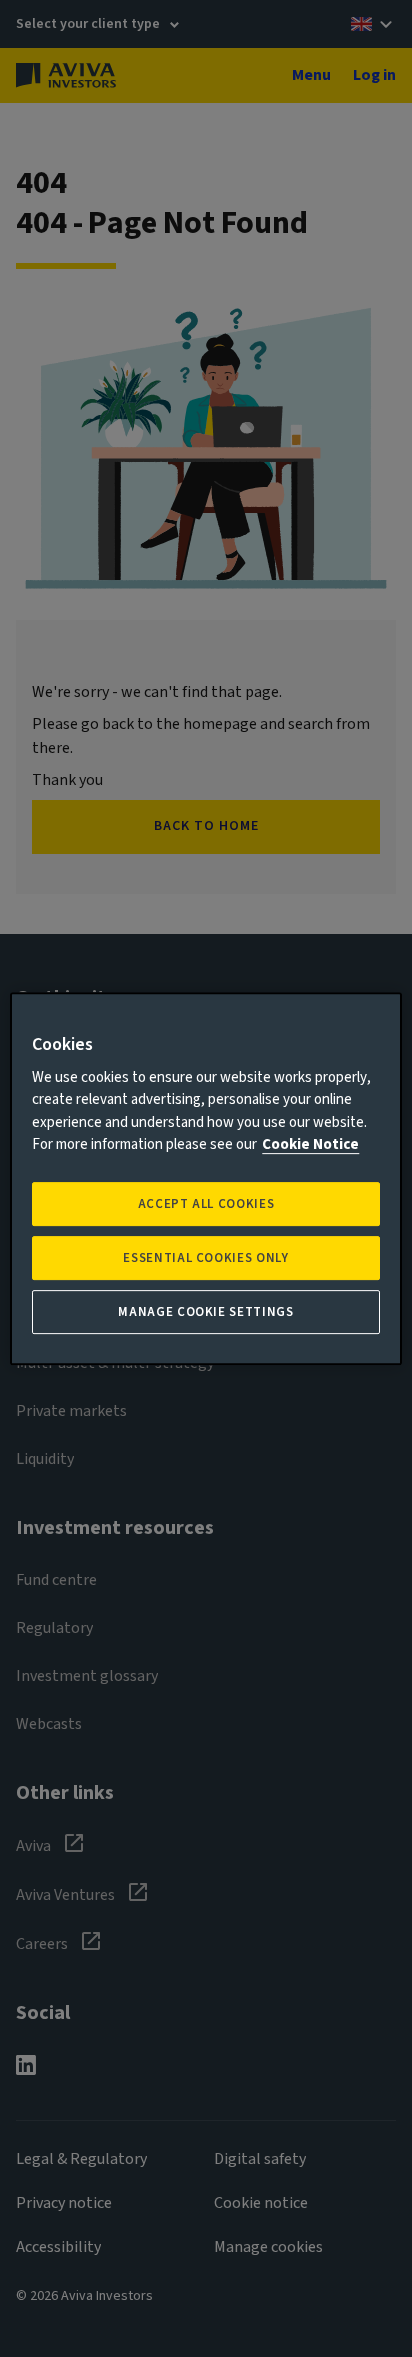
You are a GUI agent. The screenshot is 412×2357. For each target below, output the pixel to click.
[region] (205, 1179)
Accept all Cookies (206, 1204)
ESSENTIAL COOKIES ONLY (205, 1258)
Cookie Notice (310, 1144)
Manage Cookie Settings (205, 1312)
